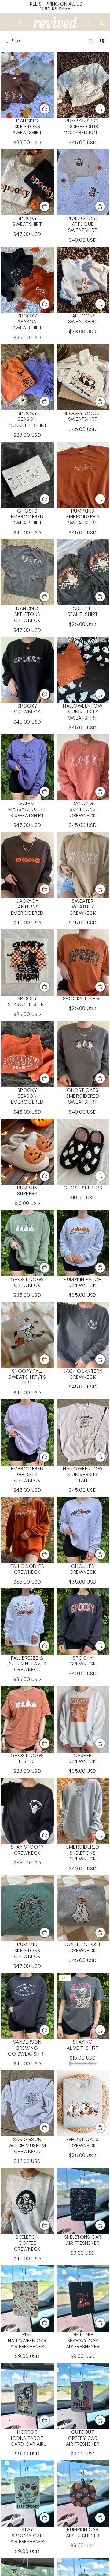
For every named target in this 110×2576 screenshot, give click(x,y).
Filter (16, 41)
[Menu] (7, 22)
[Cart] (103, 22)
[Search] (20, 22)
